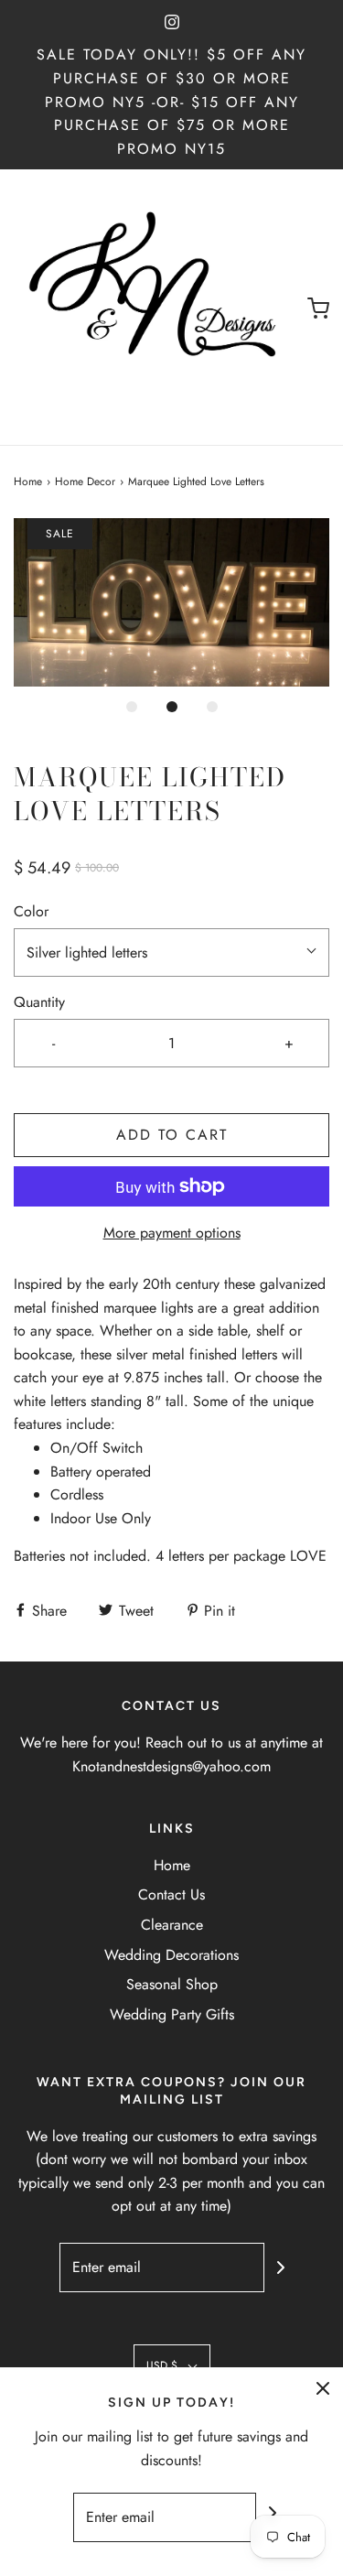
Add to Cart (172, 1135)
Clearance (172, 1925)
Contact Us (171, 1894)
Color (31, 911)
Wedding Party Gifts (172, 2014)
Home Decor (85, 482)
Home (28, 482)
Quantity (39, 1002)
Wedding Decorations (171, 1955)
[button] (171, 602)
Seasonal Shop (172, 1984)
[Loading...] (171, 602)
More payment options (172, 1233)
